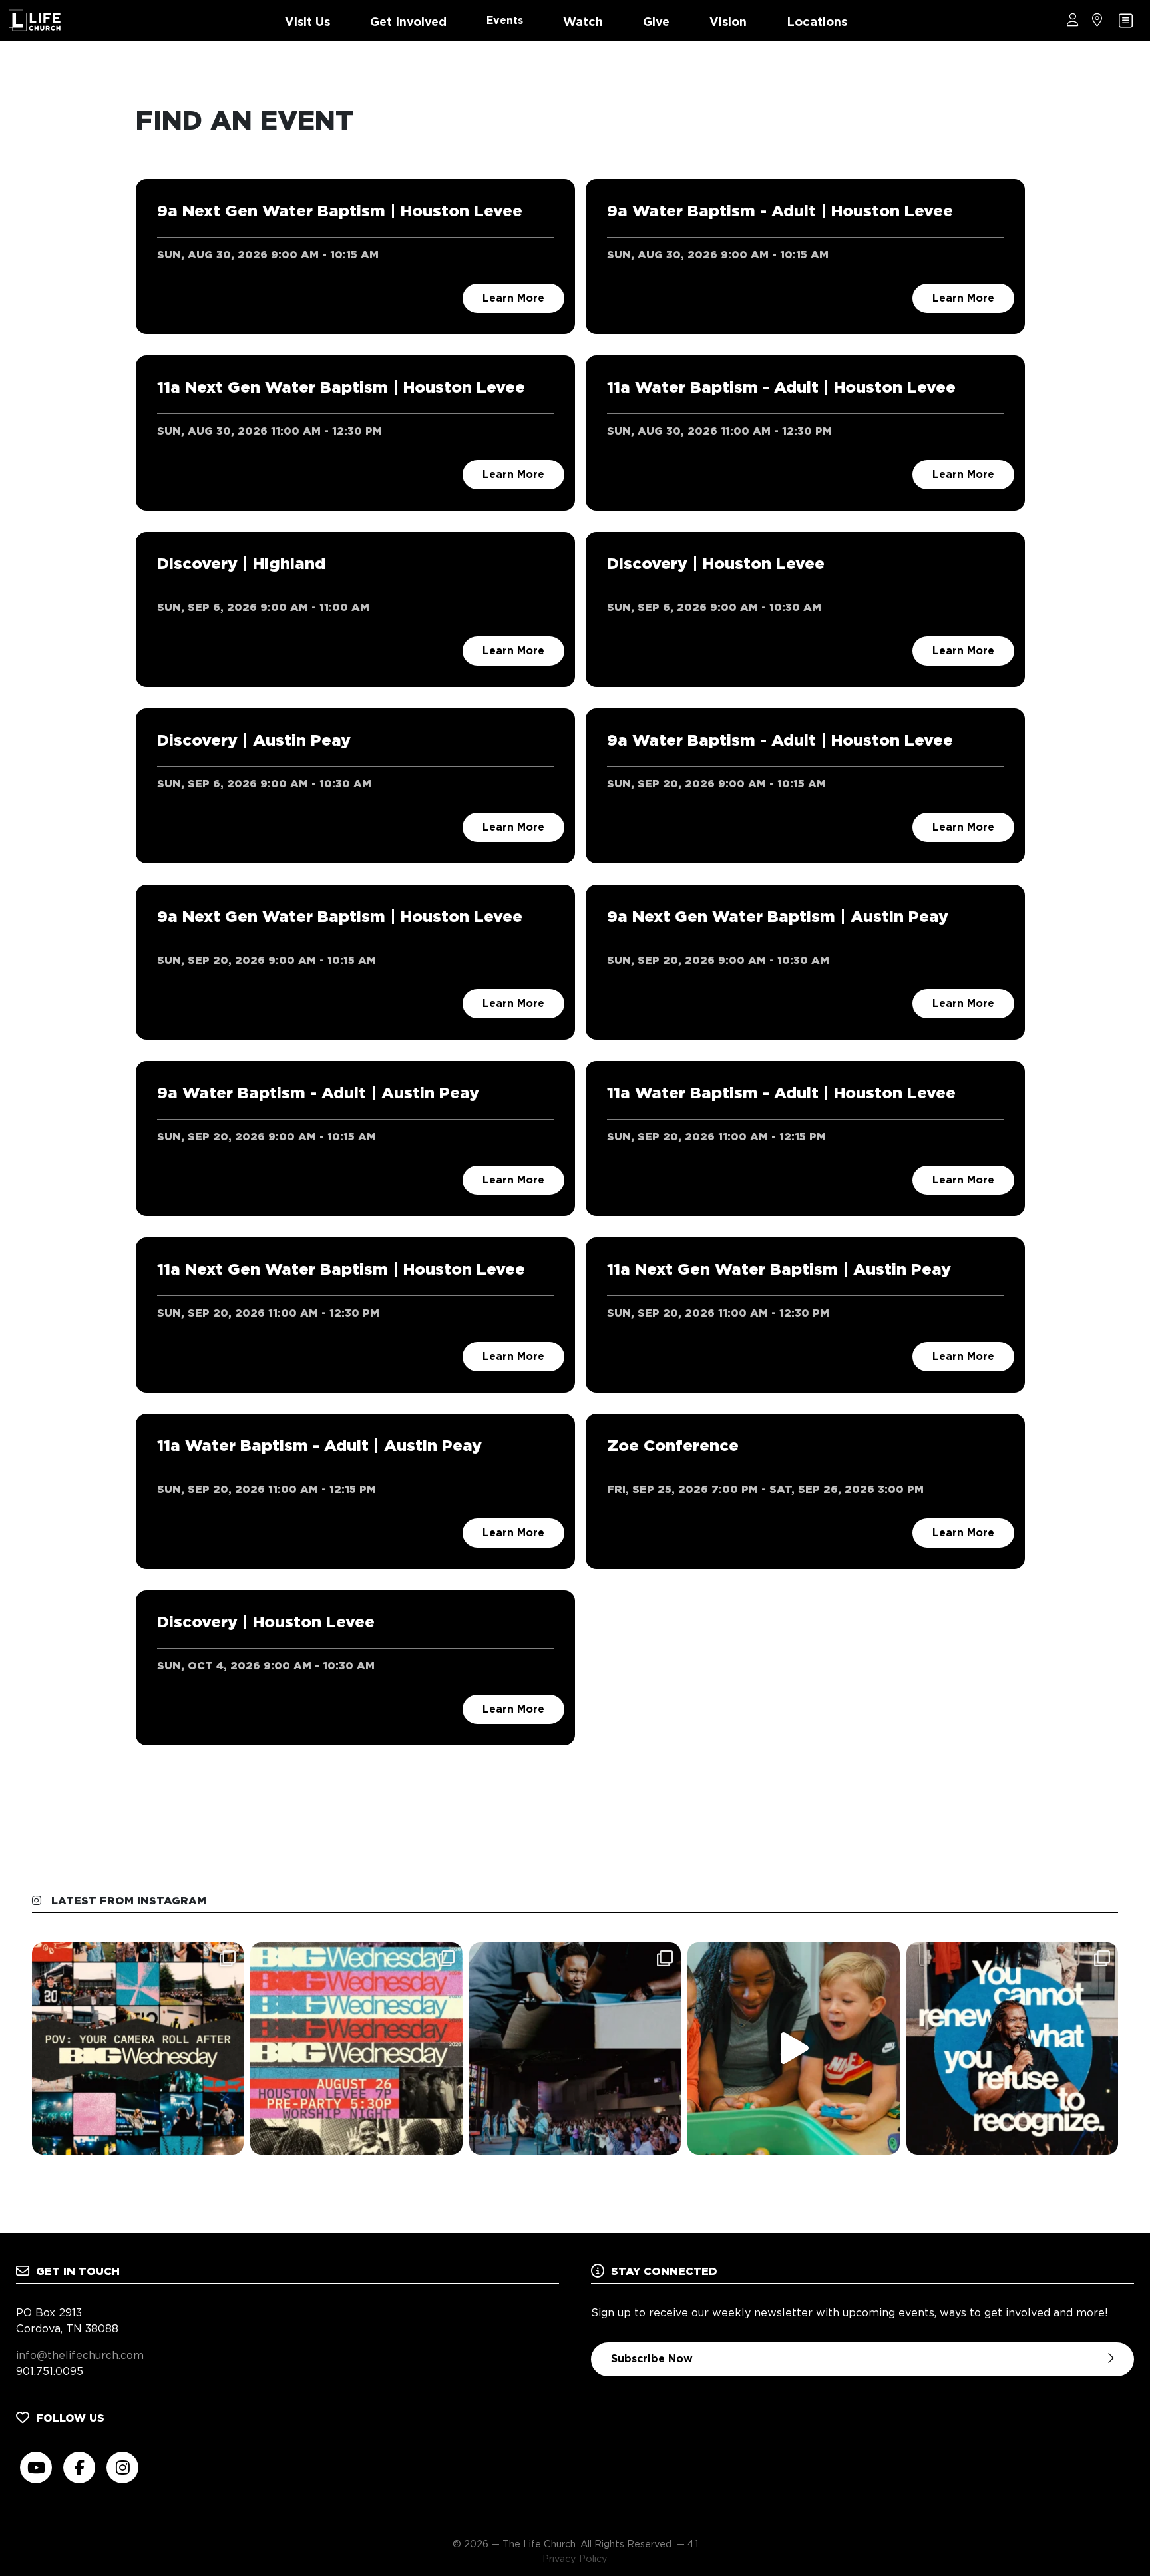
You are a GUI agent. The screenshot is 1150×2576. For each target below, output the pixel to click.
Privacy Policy (575, 2558)
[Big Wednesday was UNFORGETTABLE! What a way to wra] (138, 2048)
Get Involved (408, 22)
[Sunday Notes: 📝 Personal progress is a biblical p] (575, 2048)
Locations (817, 22)
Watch (583, 22)
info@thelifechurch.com (80, 2355)
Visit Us (307, 22)
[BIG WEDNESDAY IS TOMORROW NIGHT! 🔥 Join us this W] (356, 2048)
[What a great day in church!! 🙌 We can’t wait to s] (1012, 2048)
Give (656, 22)
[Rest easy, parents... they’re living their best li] (793, 2048)
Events (505, 20)
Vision (728, 22)
